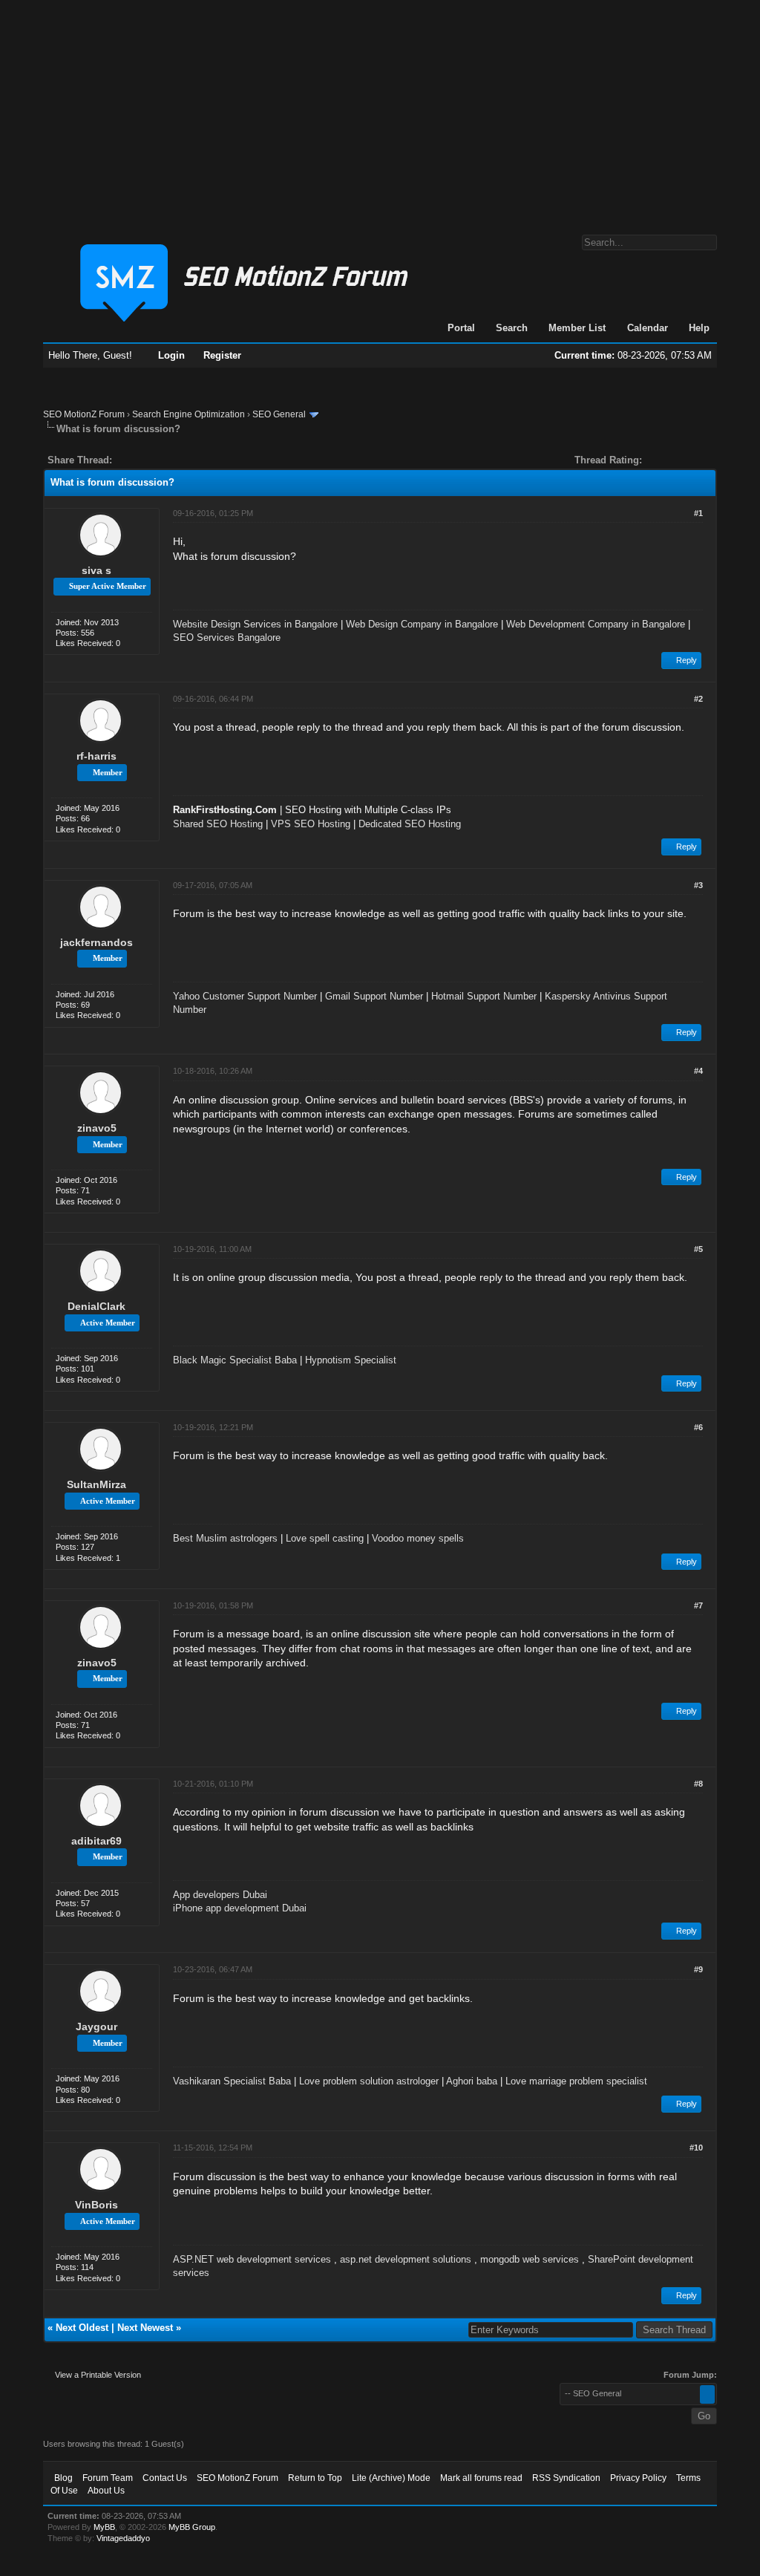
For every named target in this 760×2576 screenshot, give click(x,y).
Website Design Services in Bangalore (255, 624)
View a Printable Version (98, 2375)
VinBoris (96, 2205)
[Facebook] (126, 460)
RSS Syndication (566, 2478)
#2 (698, 699)
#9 (698, 1969)
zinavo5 (97, 1128)
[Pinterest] (183, 460)
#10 (696, 2148)
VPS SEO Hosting (311, 824)
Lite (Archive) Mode (391, 2478)
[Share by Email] (193, 460)
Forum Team (108, 2478)
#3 (698, 885)
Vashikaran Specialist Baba (232, 2081)
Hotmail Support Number (484, 996)
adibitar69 (96, 1841)
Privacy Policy (638, 2478)
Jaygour (96, 2026)
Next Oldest (82, 2328)
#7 (698, 1605)
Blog (63, 2478)
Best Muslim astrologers (225, 1538)
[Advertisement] (380, 110)
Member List (577, 328)
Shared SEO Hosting (218, 824)
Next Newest (145, 2328)
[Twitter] (137, 460)
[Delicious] (157, 460)
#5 (698, 1249)
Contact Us (165, 2478)
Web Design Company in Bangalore (422, 624)
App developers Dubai (220, 1895)
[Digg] (147, 460)
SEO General (279, 414)
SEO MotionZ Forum (84, 414)
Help (699, 328)
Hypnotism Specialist (351, 1360)
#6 (698, 1427)
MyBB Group (192, 2527)
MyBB (104, 2527)
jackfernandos (96, 942)
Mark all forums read (481, 2478)
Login (171, 355)
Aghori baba (472, 2081)
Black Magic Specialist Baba (235, 1360)
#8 (698, 1784)
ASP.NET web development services (252, 2259)
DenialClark (96, 1306)
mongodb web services (530, 2259)
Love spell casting (325, 1538)
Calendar (648, 328)
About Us (106, 2491)
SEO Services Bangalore (227, 638)
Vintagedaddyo (123, 2538)
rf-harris (96, 756)
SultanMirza (96, 1484)
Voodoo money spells (418, 1538)
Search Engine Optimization (189, 414)
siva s (96, 570)
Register (222, 355)
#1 (698, 513)
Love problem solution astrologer (369, 2081)
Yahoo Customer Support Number (245, 996)
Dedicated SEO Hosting (410, 824)
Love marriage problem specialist (576, 2081)
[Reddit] (168, 460)
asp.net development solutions (406, 2259)
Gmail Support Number (374, 996)
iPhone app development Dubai (240, 1908)
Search (512, 328)
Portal (461, 328)
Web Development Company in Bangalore (596, 624)
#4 (698, 1071)
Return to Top (315, 2478)
